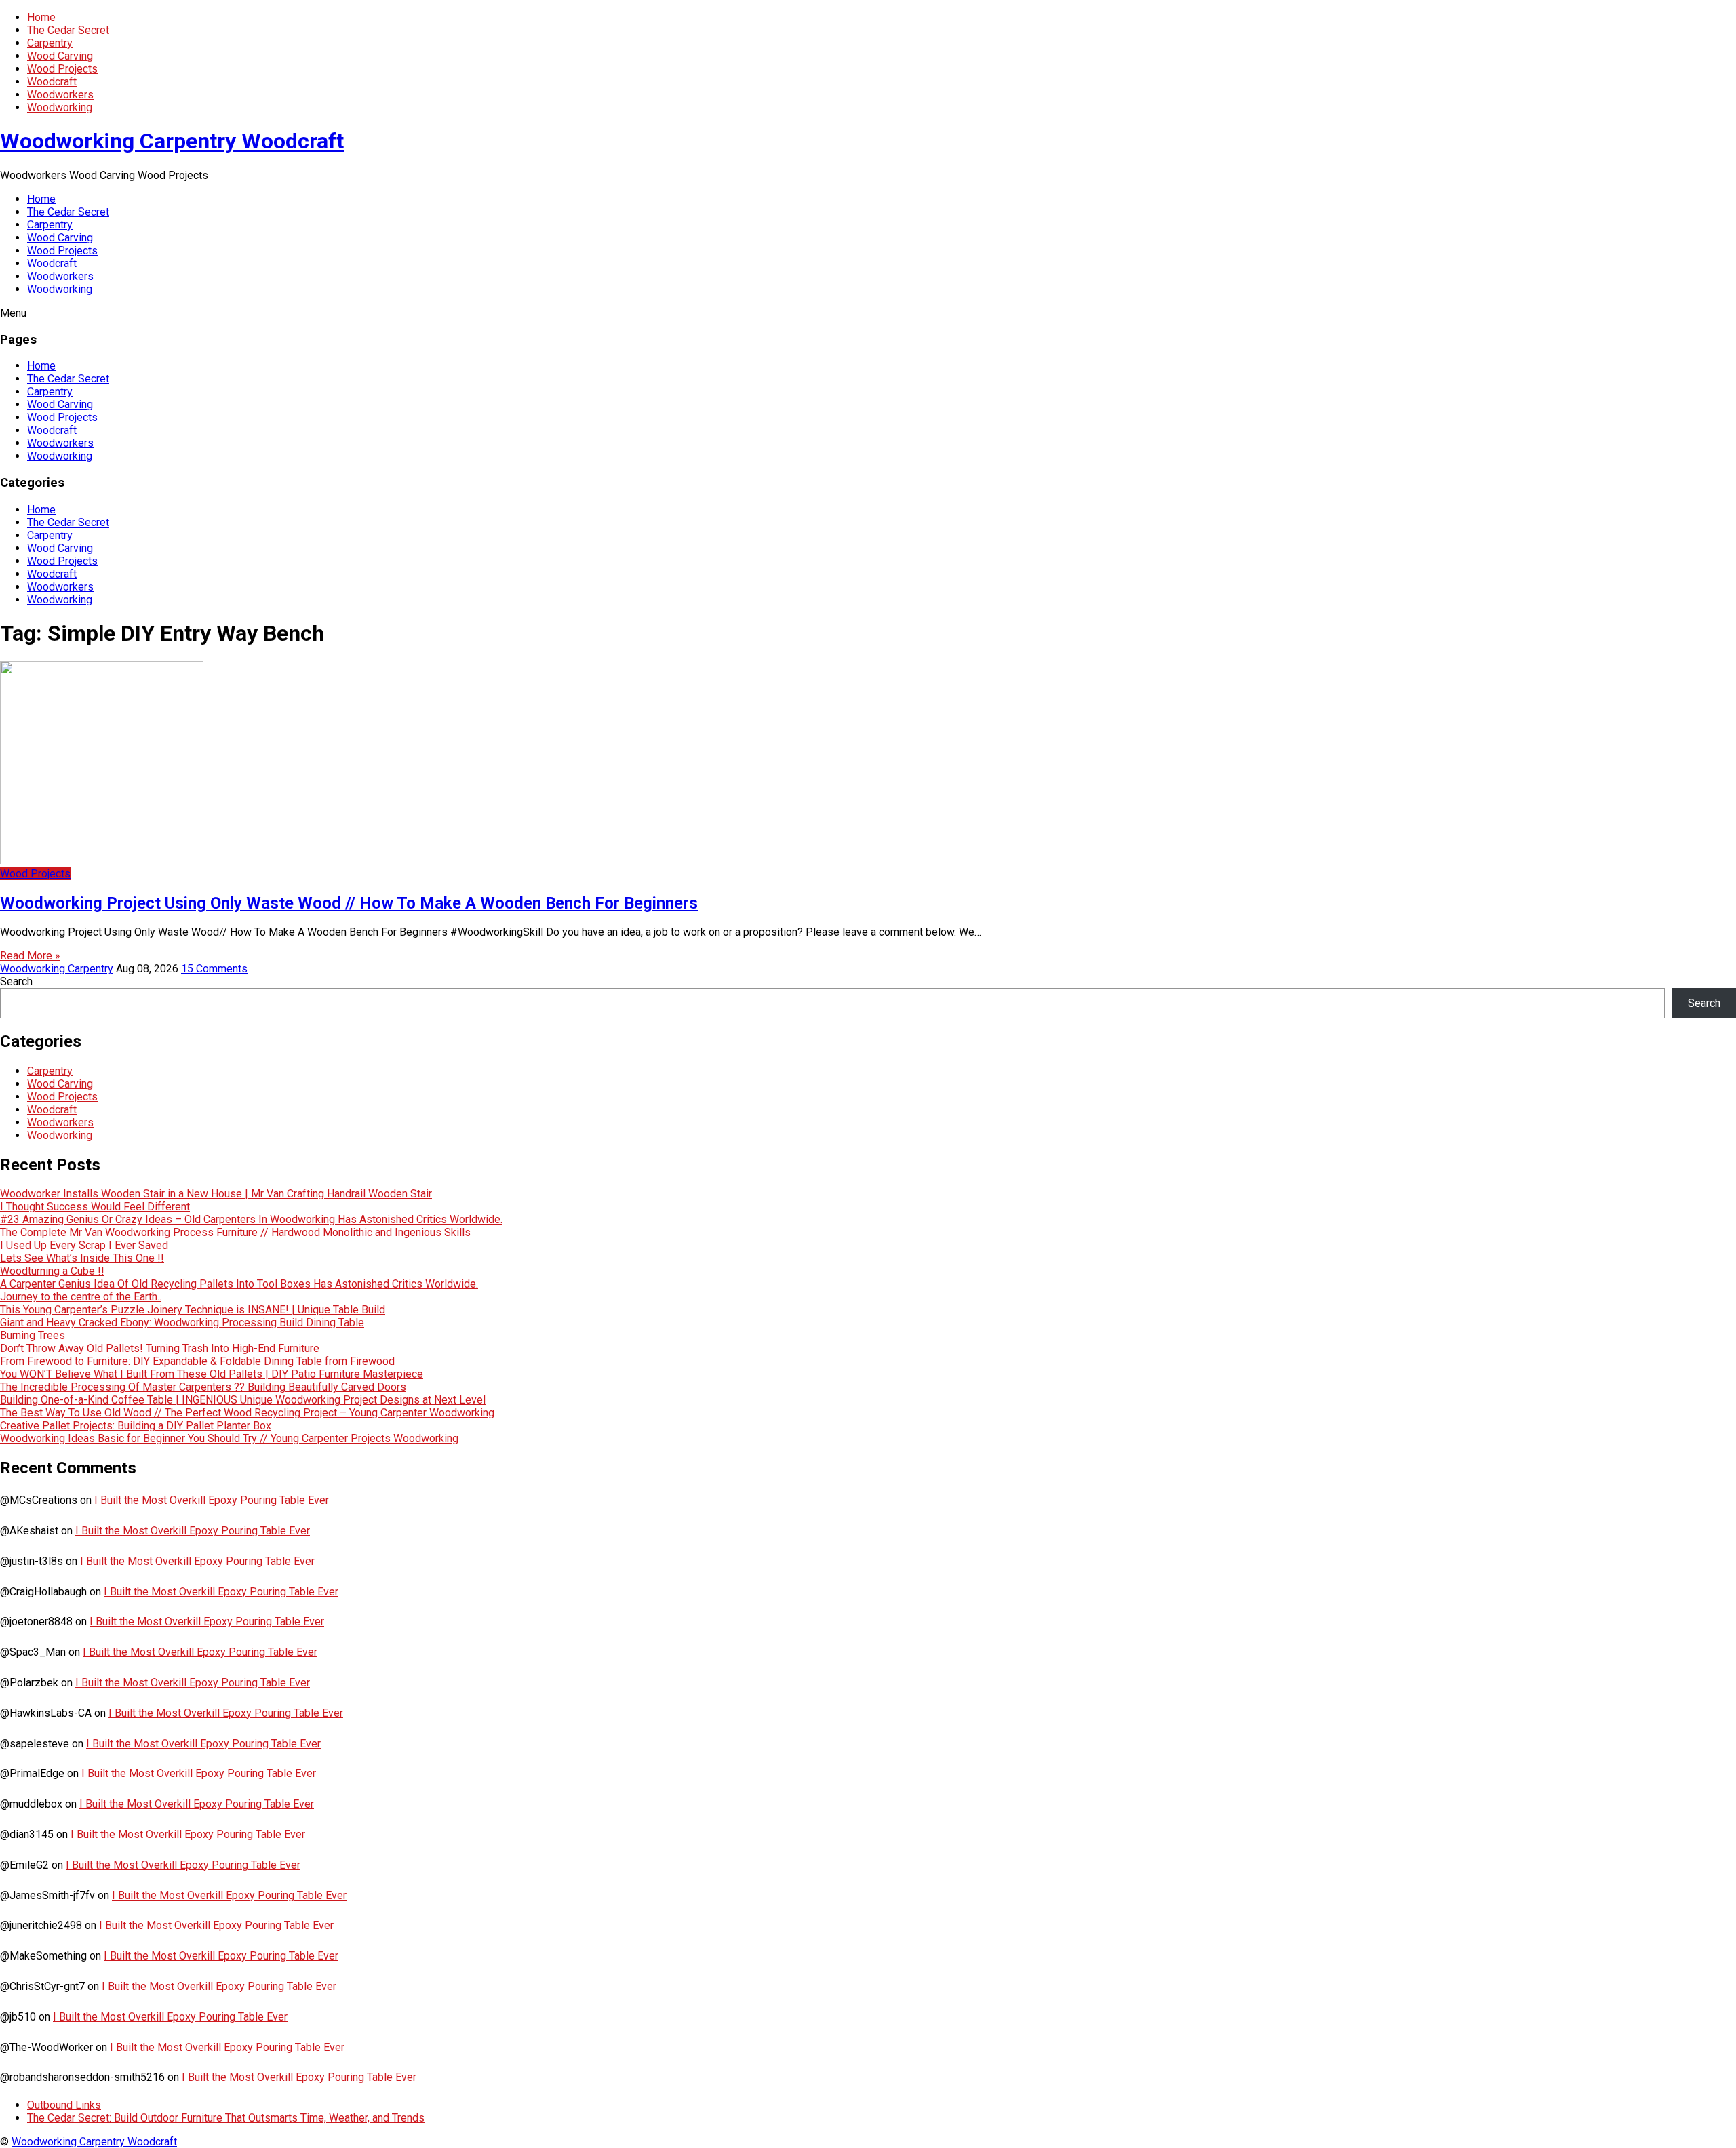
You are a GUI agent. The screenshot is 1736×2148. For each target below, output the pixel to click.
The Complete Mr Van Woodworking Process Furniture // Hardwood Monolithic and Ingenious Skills (235, 1232)
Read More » (30, 956)
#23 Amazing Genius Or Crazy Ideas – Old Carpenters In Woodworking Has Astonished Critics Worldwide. (251, 1219)
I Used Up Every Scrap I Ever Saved (84, 1245)
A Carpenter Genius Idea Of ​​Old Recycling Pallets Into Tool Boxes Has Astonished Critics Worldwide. (239, 1284)
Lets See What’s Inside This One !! (82, 1258)
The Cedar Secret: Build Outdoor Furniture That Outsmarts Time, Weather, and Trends (226, 2118)
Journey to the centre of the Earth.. (81, 1297)
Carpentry (50, 43)
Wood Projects (62, 69)
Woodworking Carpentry (57, 969)
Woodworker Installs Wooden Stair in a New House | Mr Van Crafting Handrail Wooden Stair (216, 1194)
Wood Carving (60, 56)
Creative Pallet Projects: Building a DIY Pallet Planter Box (136, 1426)
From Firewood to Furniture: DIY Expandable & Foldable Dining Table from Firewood (197, 1361)
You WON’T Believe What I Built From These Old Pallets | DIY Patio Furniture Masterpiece (212, 1374)
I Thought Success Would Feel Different (95, 1207)
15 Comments (214, 969)
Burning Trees (33, 1335)
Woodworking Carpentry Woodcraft (172, 141)
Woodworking (60, 107)
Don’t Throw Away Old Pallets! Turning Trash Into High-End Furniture (160, 1348)
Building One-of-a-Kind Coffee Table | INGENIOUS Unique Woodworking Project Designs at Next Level (243, 1400)
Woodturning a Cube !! (52, 1271)
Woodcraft (52, 82)
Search (16, 981)
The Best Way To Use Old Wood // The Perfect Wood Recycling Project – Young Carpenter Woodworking (247, 1413)
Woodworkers (60, 95)
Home (41, 17)
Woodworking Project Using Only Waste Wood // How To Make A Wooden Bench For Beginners (349, 903)
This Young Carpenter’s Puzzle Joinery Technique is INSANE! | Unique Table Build (193, 1310)
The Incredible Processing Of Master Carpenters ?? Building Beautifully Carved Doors (203, 1387)
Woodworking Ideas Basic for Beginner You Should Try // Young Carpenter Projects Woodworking (229, 1438)
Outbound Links (64, 2105)
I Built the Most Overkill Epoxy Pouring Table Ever (212, 1500)
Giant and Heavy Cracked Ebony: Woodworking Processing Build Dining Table (182, 1322)
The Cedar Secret (68, 30)
